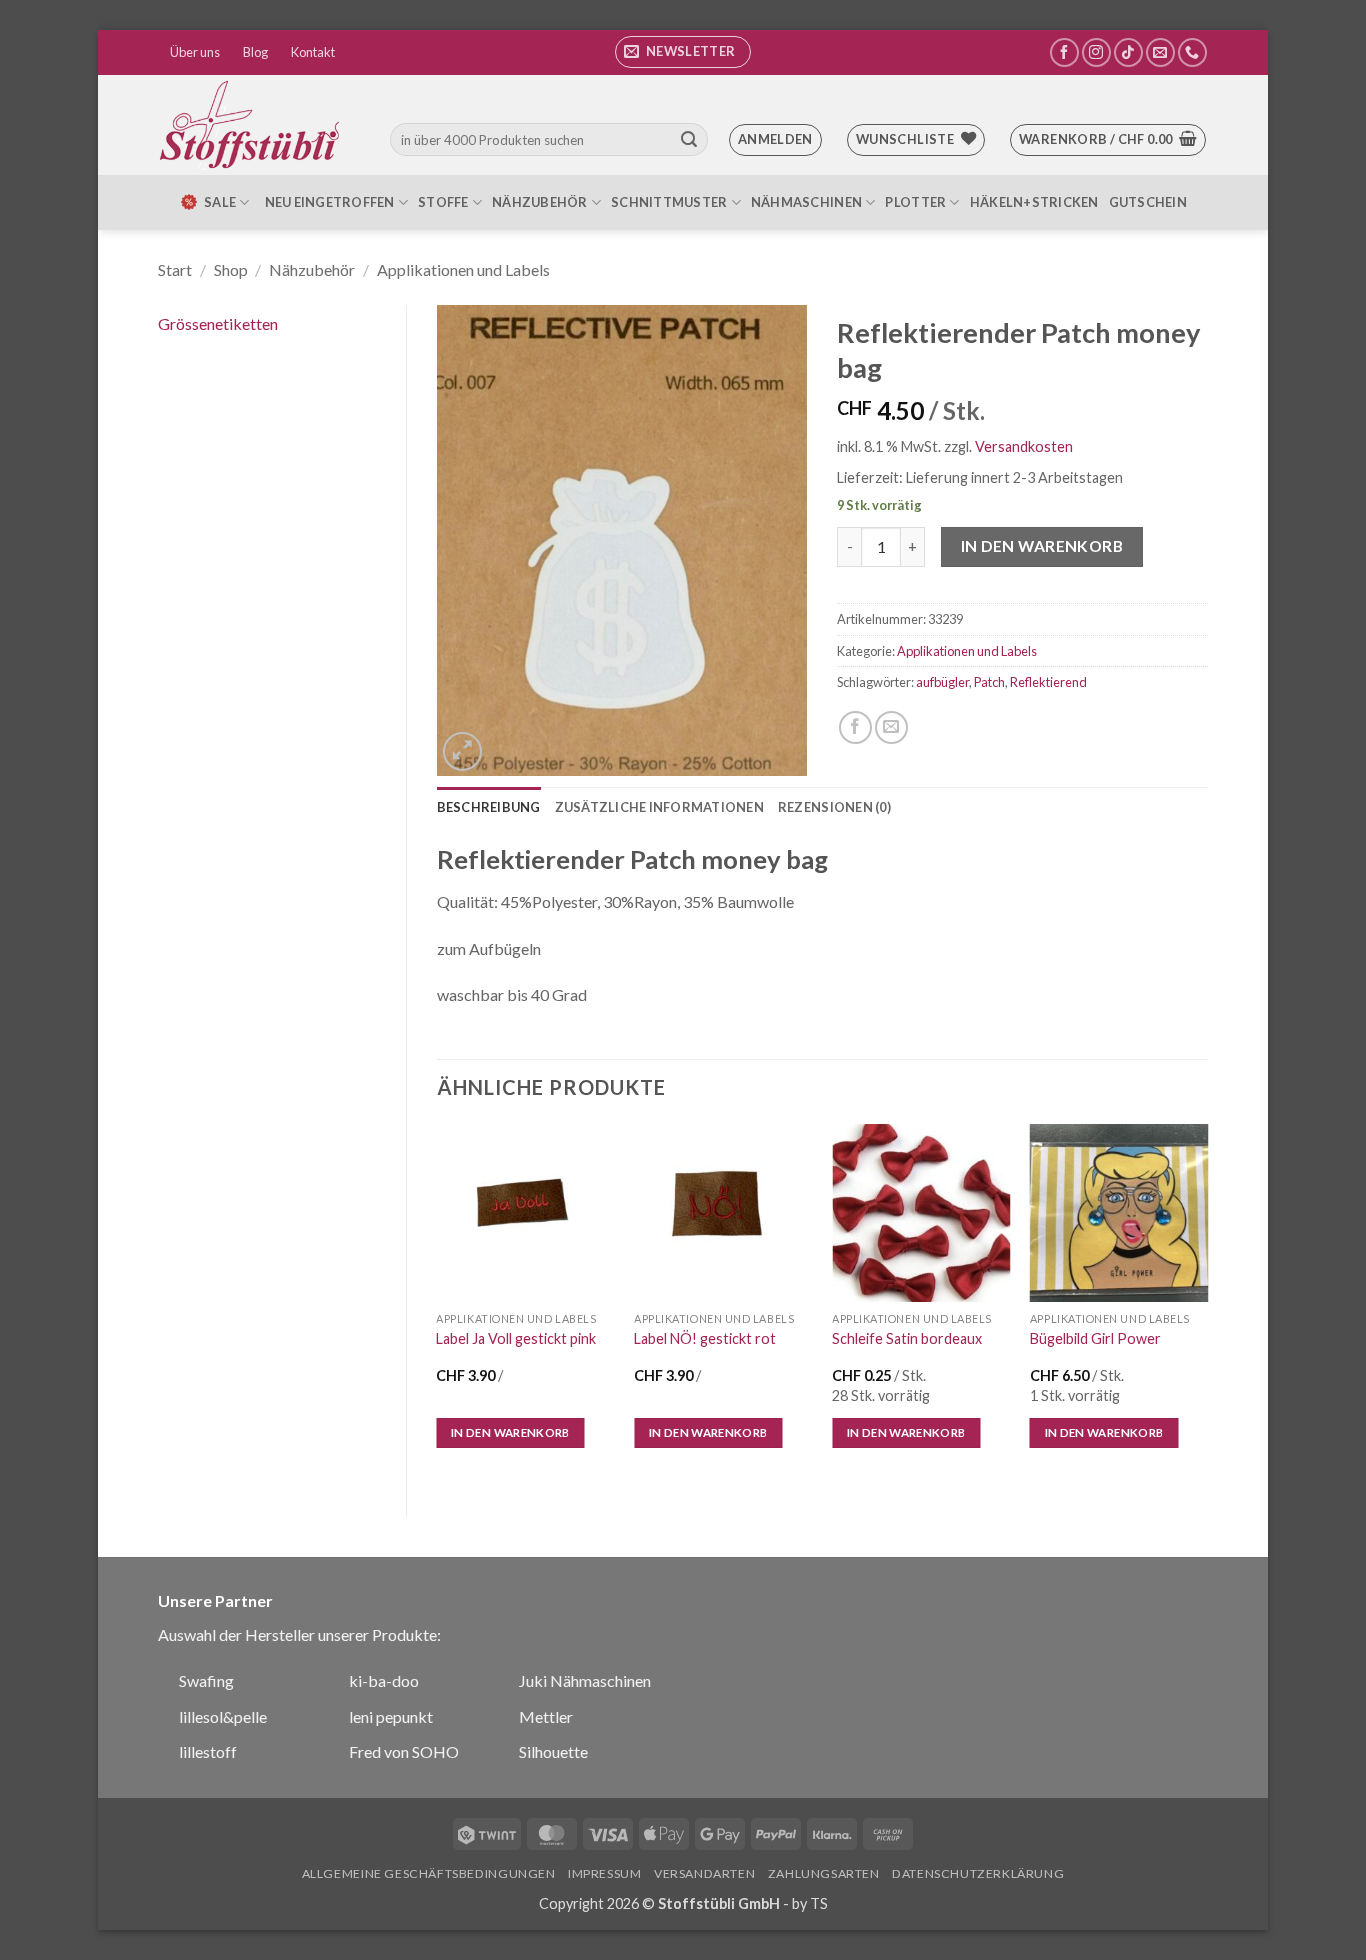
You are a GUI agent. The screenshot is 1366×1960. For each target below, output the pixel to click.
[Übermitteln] (689, 140)
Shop (231, 269)
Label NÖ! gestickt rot (705, 1338)
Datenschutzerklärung (978, 1873)
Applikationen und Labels (463, 269)
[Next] (1207, 1304)
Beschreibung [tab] (489, 807)
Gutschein (1148, 202)
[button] (683, 52)
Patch (989, 682)
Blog (255, 52)
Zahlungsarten (824, 1873)
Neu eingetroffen (330, 202)
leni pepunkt (391, 1716)
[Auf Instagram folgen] (1096, 52)
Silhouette (553, 1751)
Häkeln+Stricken (1034, 202)
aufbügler (942, 682)
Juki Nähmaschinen (585, 1680)
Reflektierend (1048, 682)
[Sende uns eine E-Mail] (1160, 52)
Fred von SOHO (404, 1751)
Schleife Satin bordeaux (907, 1338)
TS (819, 1903)
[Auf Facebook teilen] (855, 727)
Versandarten (704, 1873)
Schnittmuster (669, 202)
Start (175, 269)
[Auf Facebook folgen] (1064, 52)
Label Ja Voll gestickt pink (516, 1338)
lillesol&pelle (223, 1716)
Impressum (605, 1873)
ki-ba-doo (384, 1680)
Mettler (546, 1716)
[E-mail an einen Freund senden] (891, 727)
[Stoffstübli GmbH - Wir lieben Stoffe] (253, 125)
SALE (220, 202)
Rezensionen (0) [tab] (834, 807)
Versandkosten (1024, 446)
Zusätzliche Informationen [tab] (659, 807)
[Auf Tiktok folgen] (1128, 52)
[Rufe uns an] (1192, 52)
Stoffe (443, 202)
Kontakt (313, 52)
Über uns (195, 52)
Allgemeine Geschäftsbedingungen (429, 1873)
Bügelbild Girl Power (1095, 1338)
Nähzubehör (540, 202)
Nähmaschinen (806, 202)
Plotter (915, 202)
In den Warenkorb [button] (510, 1432)
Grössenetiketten (218, 323)
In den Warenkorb (1042, 546)
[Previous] (438, 1304)
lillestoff (208, 1751)
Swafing (206, 1680)
